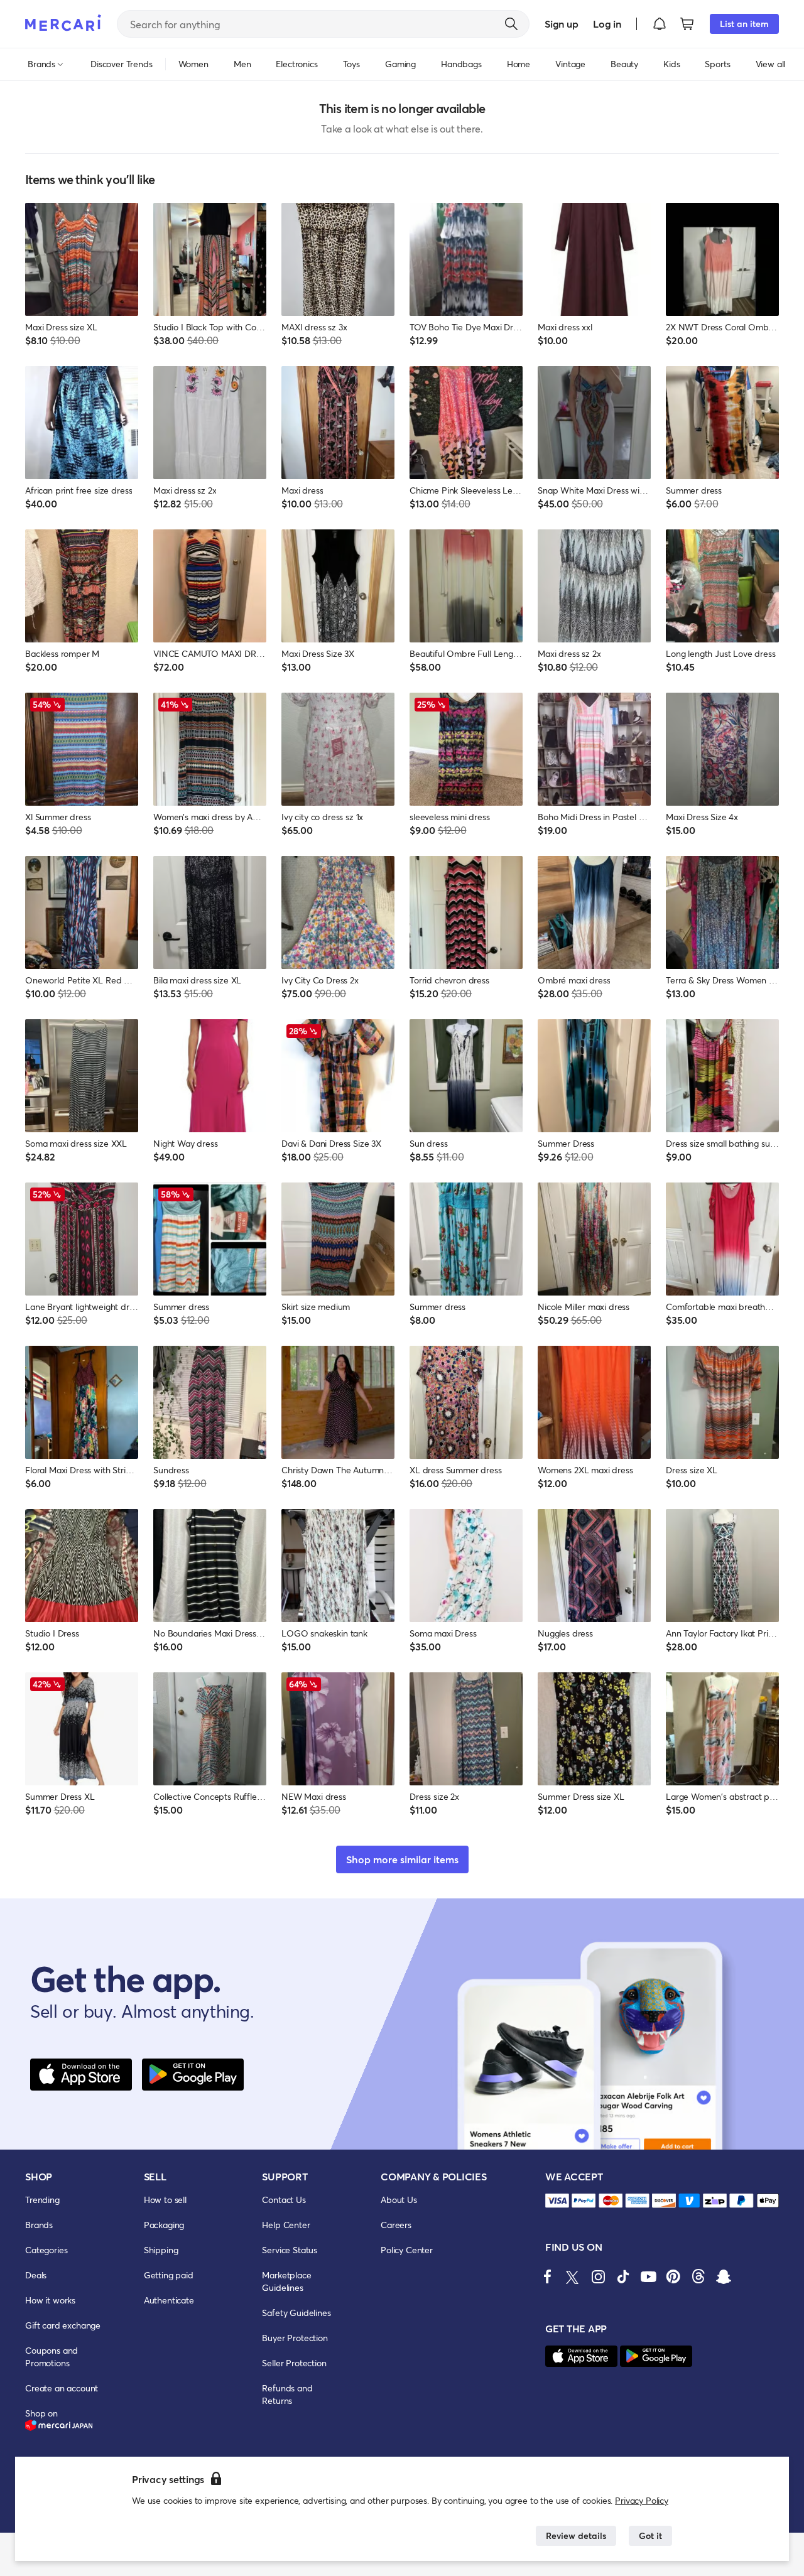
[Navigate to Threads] (698, 2276)
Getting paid (169, 2275)
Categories (46, 2250)
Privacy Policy (642, 2500)
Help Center (286, 2225)
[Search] (511, 24)
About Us (399, 2200)
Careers (396, 2225)
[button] (660, 24)
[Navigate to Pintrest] (673, 2276)
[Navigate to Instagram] (598, 2276)
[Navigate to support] (557, 2201)
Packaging (164, 2225)
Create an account (62, 2388)
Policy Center (407, 2250)
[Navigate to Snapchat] (724, 2276)
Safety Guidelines (296, 2313)
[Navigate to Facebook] (548, 2276)
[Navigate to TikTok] (623, 2276)
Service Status (290, 2250)
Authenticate (169, 2300)
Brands (39, 2225)
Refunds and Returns (287, 2394)
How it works (50, 2300)
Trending (42, 2200)
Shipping (161, 2250)
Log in (607, 24)
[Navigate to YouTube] (648, 2276)
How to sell (165, 2200)
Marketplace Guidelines (286, 2281)
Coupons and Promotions (52, 2357)
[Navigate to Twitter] (573, 2276)
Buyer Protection (295, 2338)
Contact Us (284, 2200)
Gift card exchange (63, 2325)
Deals (36, 2275)
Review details (576, 2535)
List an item (744, 24)
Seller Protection (294, 2363)
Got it (650, 2535)
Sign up (561, 24)
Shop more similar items (402, 1859)
